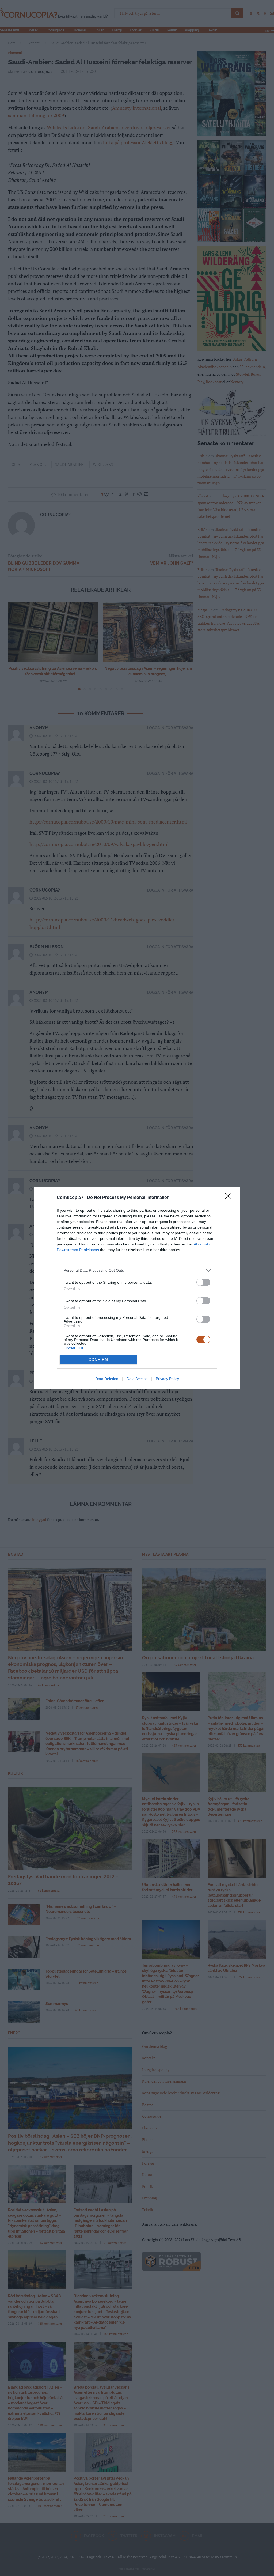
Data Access (137, 1379)
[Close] (230, 1198)
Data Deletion (107, 1379)
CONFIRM (98, 1360)
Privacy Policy (167, 1379)
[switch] (203, 1282)
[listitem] (137, 1270)
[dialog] (137, 1288)
